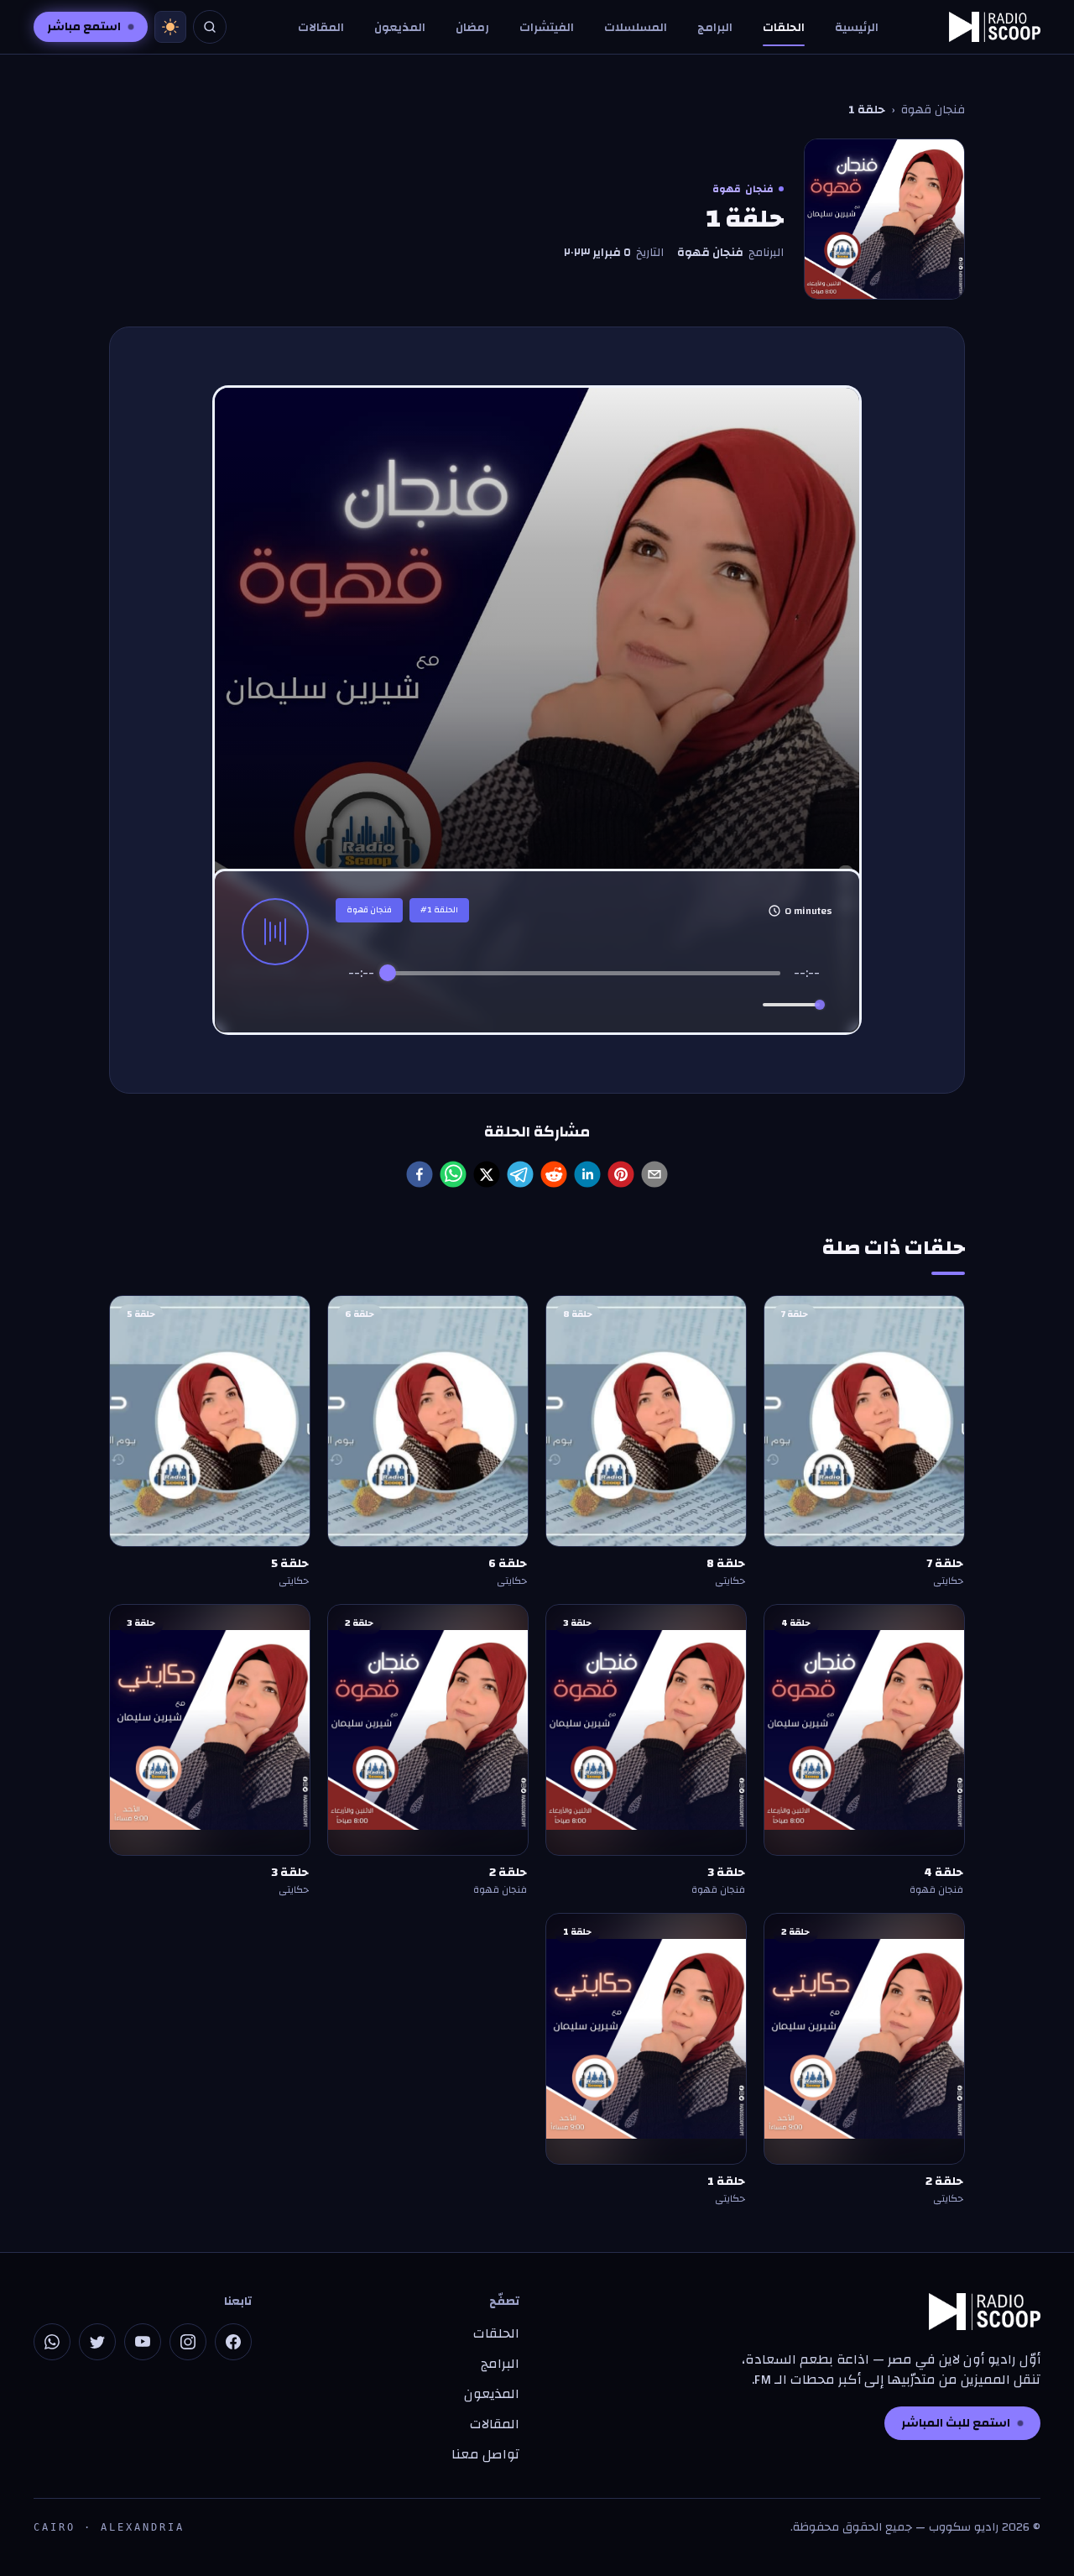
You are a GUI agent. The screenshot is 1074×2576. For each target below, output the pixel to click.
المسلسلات (636, 28)
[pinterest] (621, 1174)
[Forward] (620, 1005)
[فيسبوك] (233, 2342)
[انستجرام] (188, 2342)
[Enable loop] (359, 1005)
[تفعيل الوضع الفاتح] (170, 27)
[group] (584, 993)
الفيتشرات (547, 28)
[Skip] (655, 1005)
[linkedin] (587, 1174)
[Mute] (747, 1005)
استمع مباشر (84, 27)
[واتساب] (52, 2342)
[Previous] (513, 1005)
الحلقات (784, 28)
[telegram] (520, 1174)
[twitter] (487, 1174)
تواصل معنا (485, 2454)
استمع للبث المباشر (956, 2423)
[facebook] (420, 1174)
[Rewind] (547, 1005)
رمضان (472, 28)
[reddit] (554, 1174)
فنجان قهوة (933, 110)
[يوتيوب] (143, 2342)
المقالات (321, 28)
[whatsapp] (453, 1174)
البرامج (715, 28)
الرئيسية (857, 28)
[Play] (584, 1005)
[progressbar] (584, 973)
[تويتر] (97, 2342)
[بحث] (210, 27)
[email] (654, 1174)
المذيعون (400, 28)
